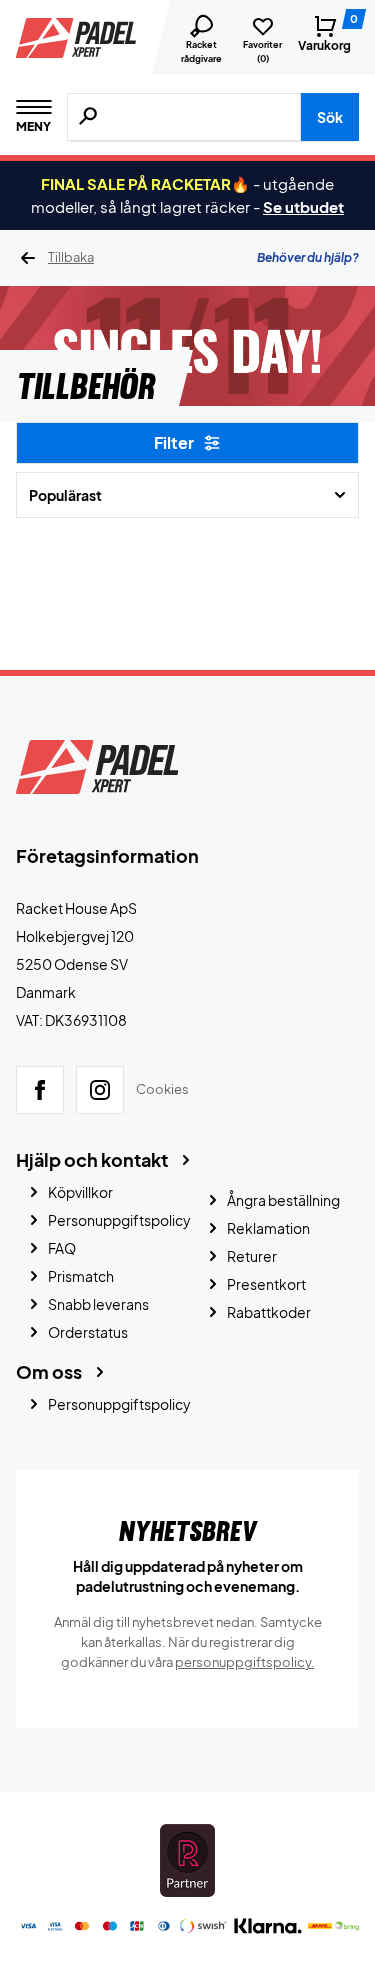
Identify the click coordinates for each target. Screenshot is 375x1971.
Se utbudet (303, 206)
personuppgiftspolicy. (245, 1662)
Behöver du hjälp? (308, 257)
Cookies (162, 1089)
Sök (330, 117)
